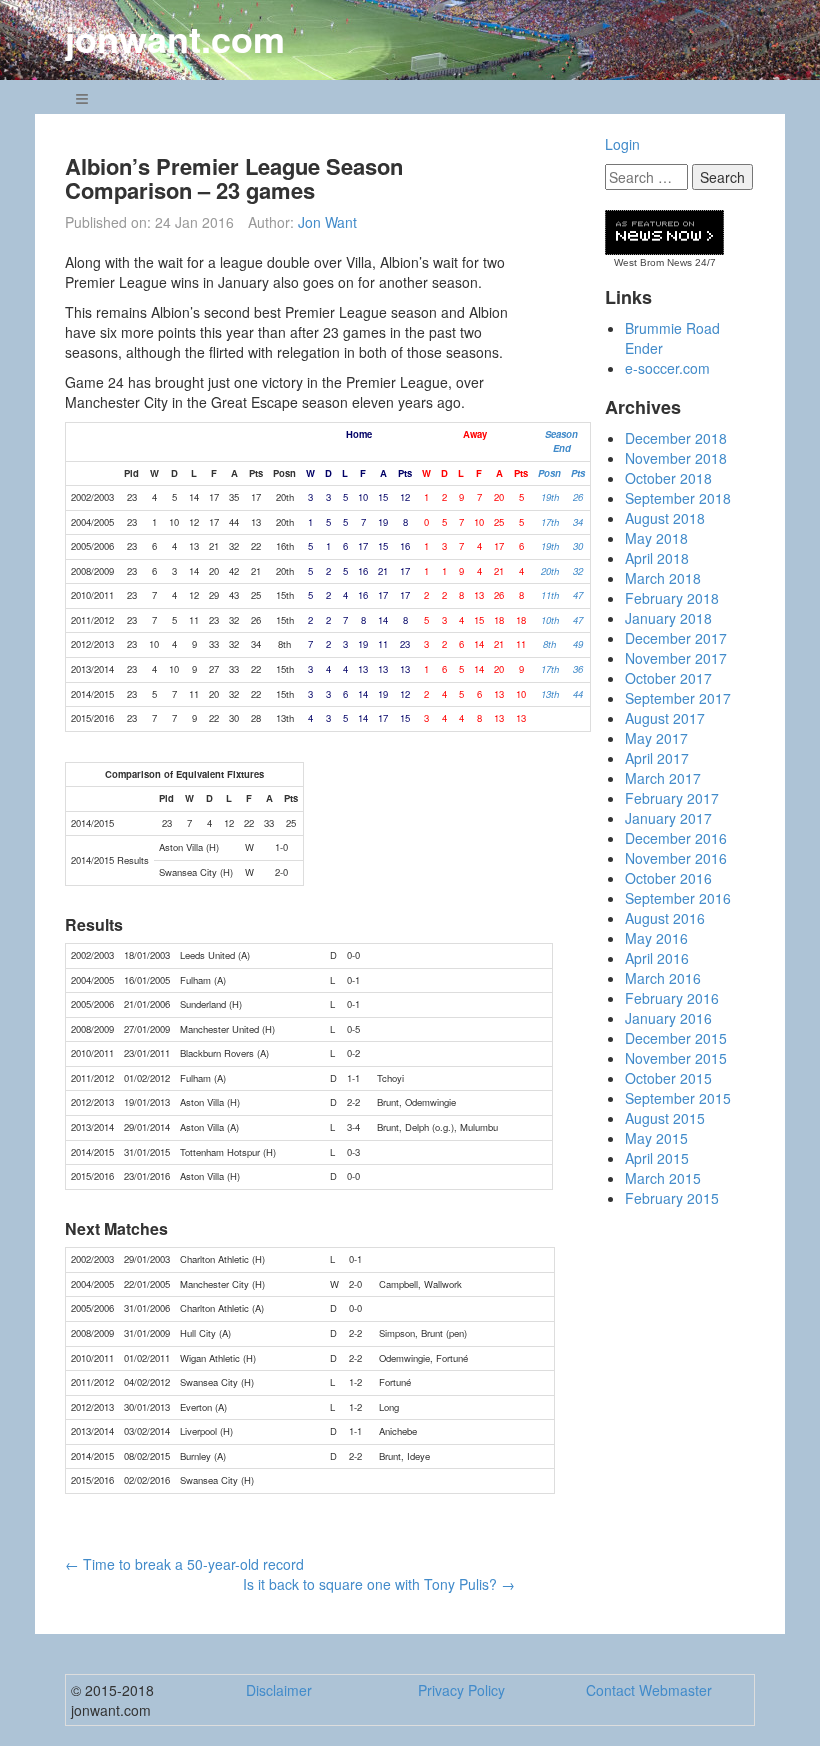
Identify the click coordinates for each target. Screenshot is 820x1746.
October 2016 (668, 878)
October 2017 (668, 678)
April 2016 (657, 958)
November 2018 (676, 458)
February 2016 (672, 998)
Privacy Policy (461, 1690)
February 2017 (672, 798)
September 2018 (678, 498)
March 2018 (663, 578)
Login (622, 144)
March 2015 (663, 1178)
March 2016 (663, 978)
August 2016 (665, 918)
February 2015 (672, 1198)
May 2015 (656, 1138)
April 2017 (657, 758)
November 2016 (676, 858)
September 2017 (678, 698)
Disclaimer (279, 1690)
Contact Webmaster (649, 1690)
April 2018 (657, 558)
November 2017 (676, 658)
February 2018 (672, 598)
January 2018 (668, 618)
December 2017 (676, 638)
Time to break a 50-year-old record (184, 1564)
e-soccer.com (667, 368)
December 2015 (676, 1038)
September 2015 (678, 1098)
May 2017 (656, 738)
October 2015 (668, 1078)
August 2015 (665, 1118)
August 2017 (665, 718)
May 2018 (656, 538)
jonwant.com (175, 38)
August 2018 (665, 518)
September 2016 (678, 898)
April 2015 (657, 1158)
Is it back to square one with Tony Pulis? (379, 1584)
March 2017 (663, 778)
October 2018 (668, 478)
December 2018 (676, 438)
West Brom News (653, 262)
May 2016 (656, 938)
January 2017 (668, 818)
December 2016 (676, 838)
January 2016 (668, 1018)
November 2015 (676, 1058)
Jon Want (327, 222)
